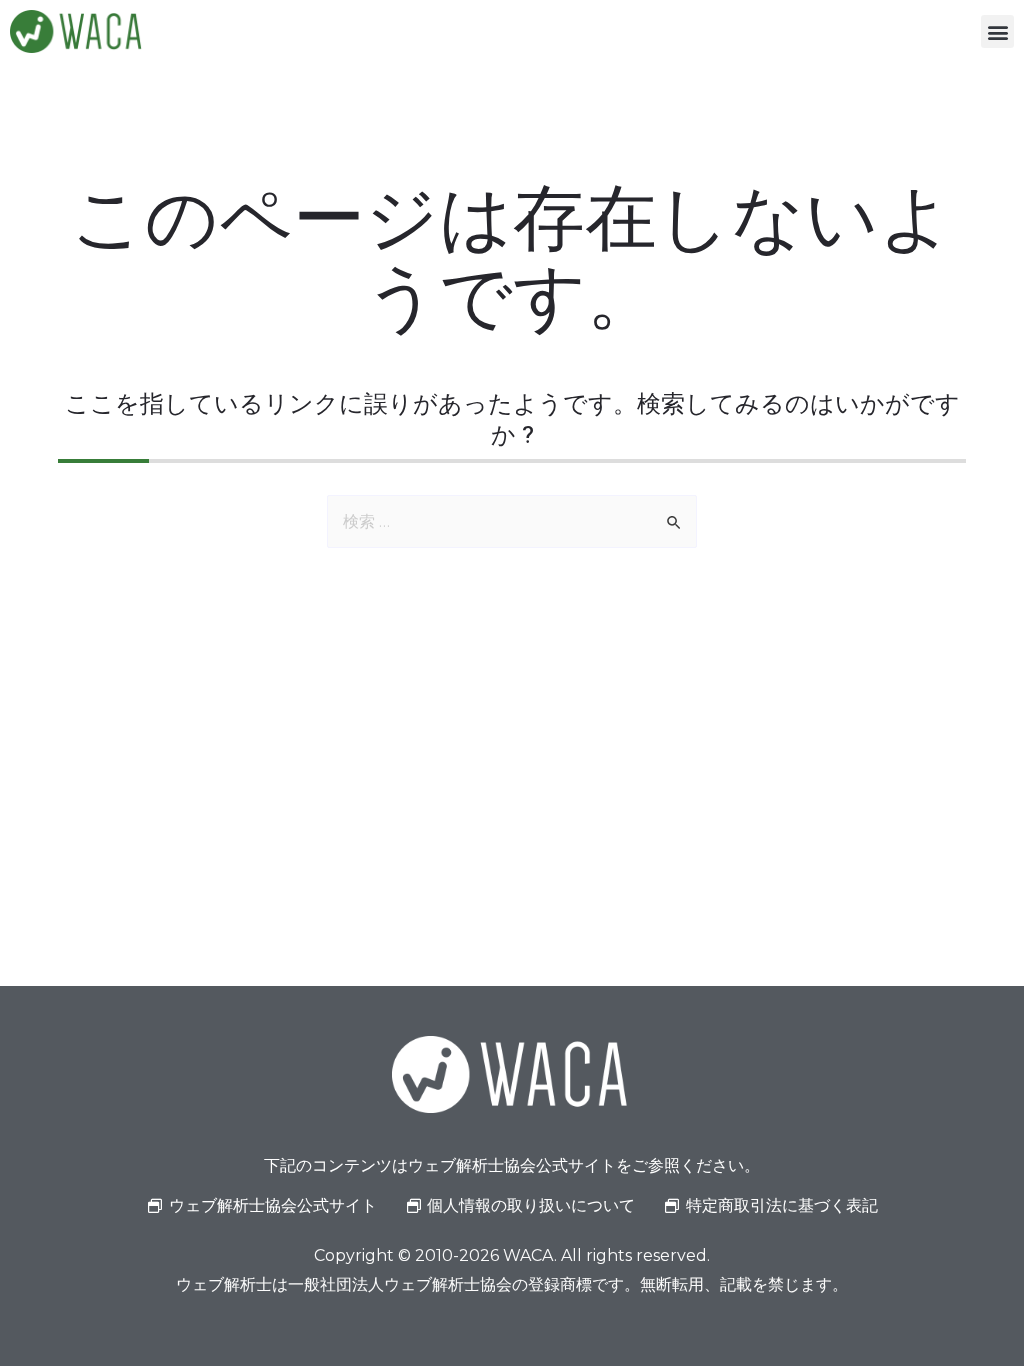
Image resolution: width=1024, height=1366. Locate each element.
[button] (997, 31)
